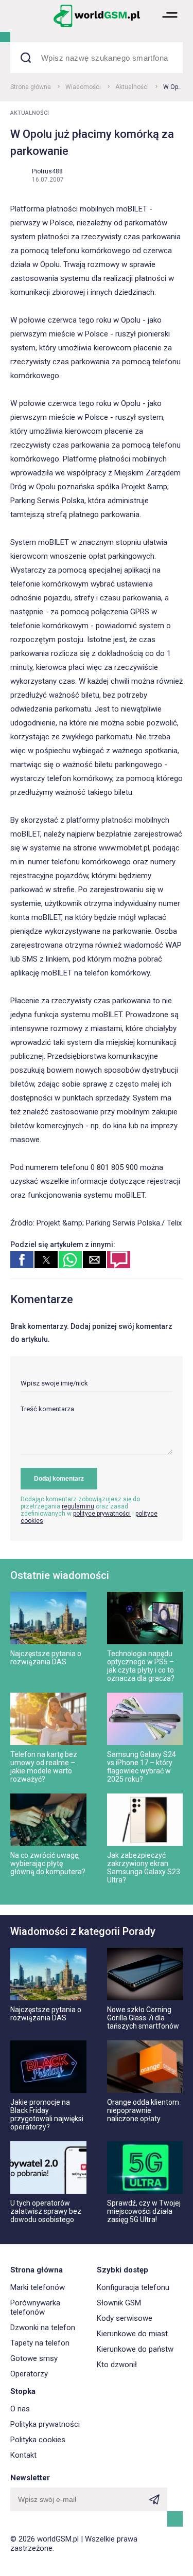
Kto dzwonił (117, 2365)
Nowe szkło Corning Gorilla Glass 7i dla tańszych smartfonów (143, 2018)
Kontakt (23, 2455)
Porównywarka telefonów (35, 2307)
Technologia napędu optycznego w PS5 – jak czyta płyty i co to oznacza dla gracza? (141, 1666)
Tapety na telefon (40, 2343)
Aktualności (132, 87)
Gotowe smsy (34, 2358)
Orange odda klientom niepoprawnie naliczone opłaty (143, 2110)
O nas (20, 2409)
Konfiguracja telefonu (133, 2287)
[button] (170, 26)
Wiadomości (83, 87)
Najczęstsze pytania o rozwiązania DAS (46, 1658)
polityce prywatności (102, 1514)
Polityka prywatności (45, 2424)
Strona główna (31, 87)
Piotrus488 (47, 171)
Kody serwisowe (125, 2318)
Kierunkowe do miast (132, 2334)
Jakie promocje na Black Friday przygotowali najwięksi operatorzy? (47, 2115)
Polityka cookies (38, 2440)
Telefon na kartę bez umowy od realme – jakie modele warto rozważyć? (44, 1767)
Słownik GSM (119, 2303)
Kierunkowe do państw (135, 2349)
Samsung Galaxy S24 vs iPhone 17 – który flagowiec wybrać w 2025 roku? (142, 1767)
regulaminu (78, 1506)
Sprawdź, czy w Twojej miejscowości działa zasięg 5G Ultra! (144, 2211)
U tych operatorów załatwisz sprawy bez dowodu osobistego (46, 2211)
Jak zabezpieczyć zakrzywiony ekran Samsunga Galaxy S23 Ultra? (144, 1868)
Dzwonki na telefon (43, 2328)
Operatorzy (29, 2374)
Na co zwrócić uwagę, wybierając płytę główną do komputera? (48, 1863)
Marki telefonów (38, 2287)
